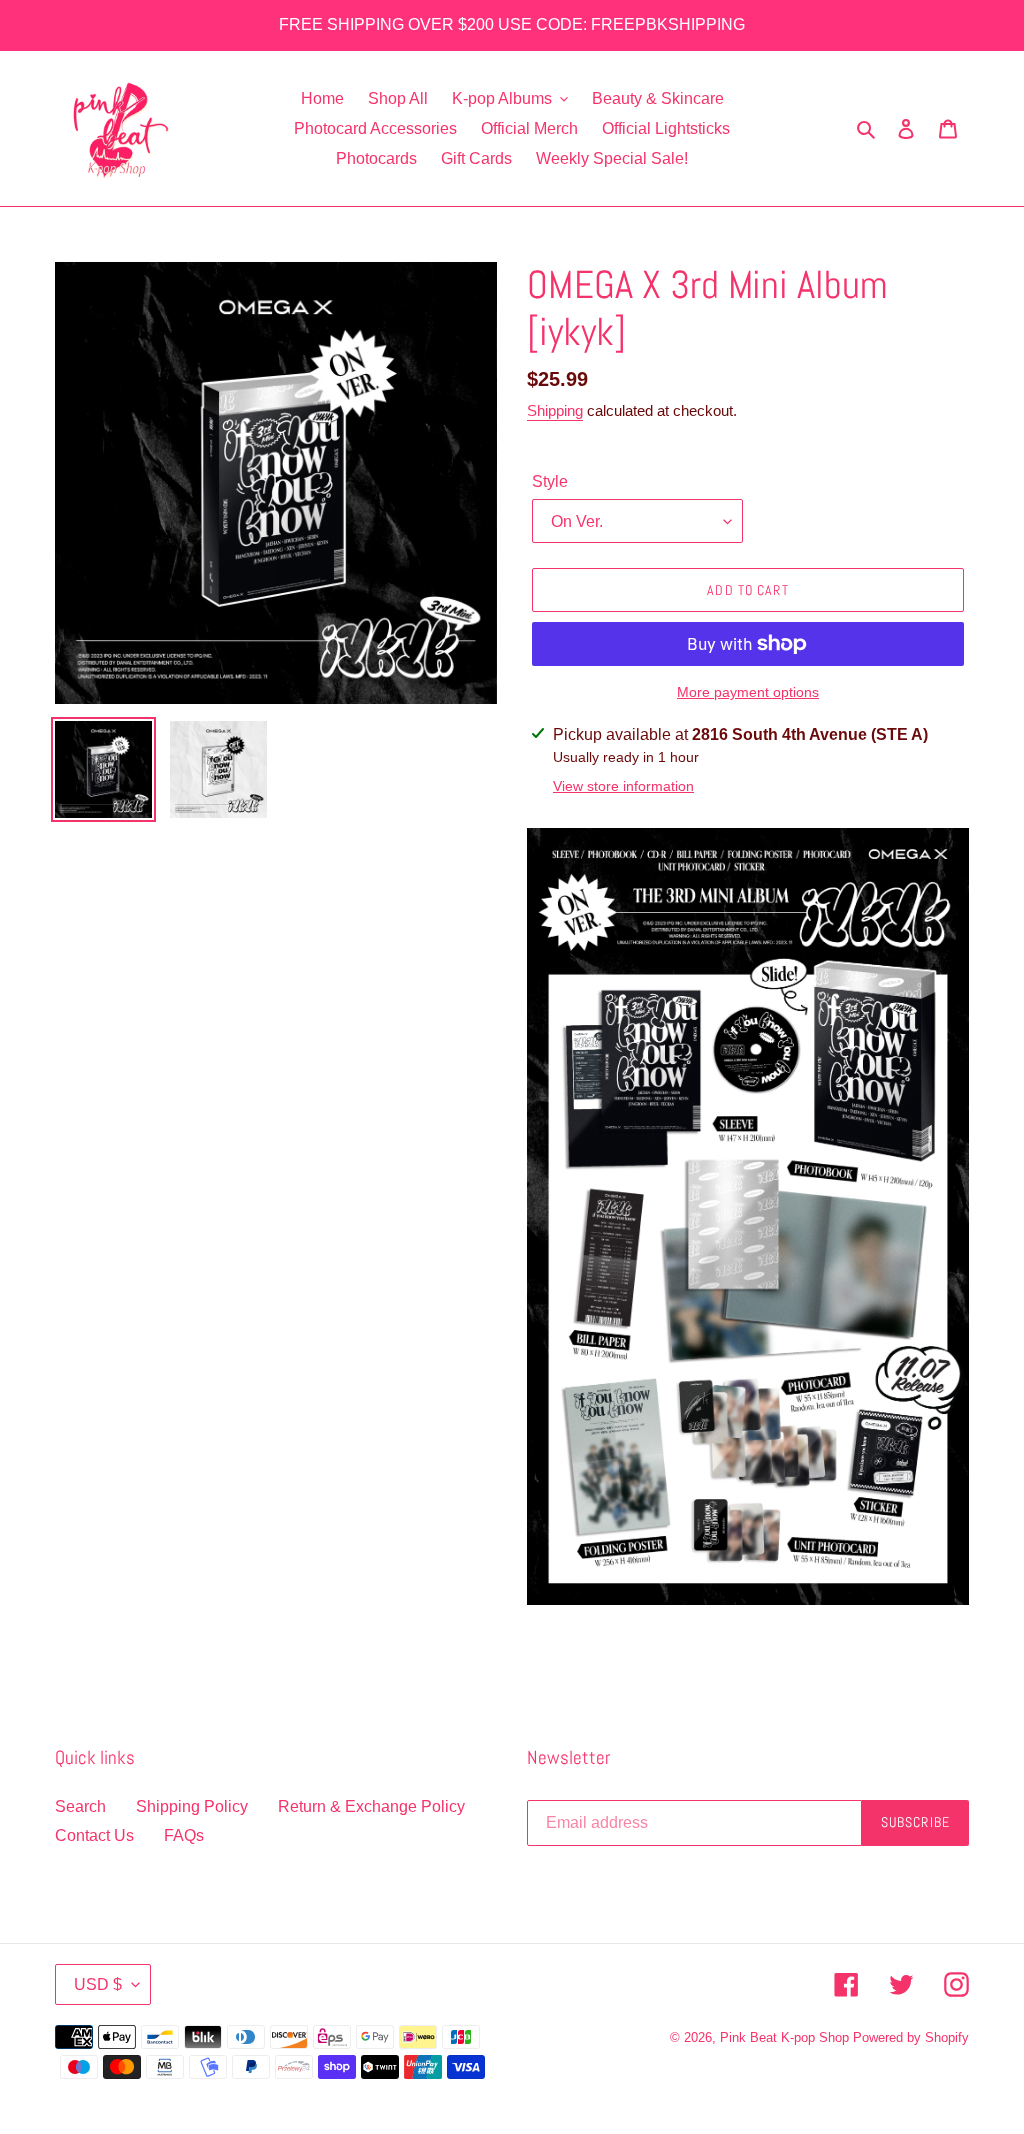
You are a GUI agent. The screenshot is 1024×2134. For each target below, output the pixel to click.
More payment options (748, 692)
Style (550, 481)
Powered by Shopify (911, 2037)
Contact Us (94, 1835)
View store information (623, 786)
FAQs (184, 1835)
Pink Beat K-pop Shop (784, 2037)
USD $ (98, 1984)
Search (80, 1806)
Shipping (555, 410)
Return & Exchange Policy (371, 1806)
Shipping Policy (192, 1806)
